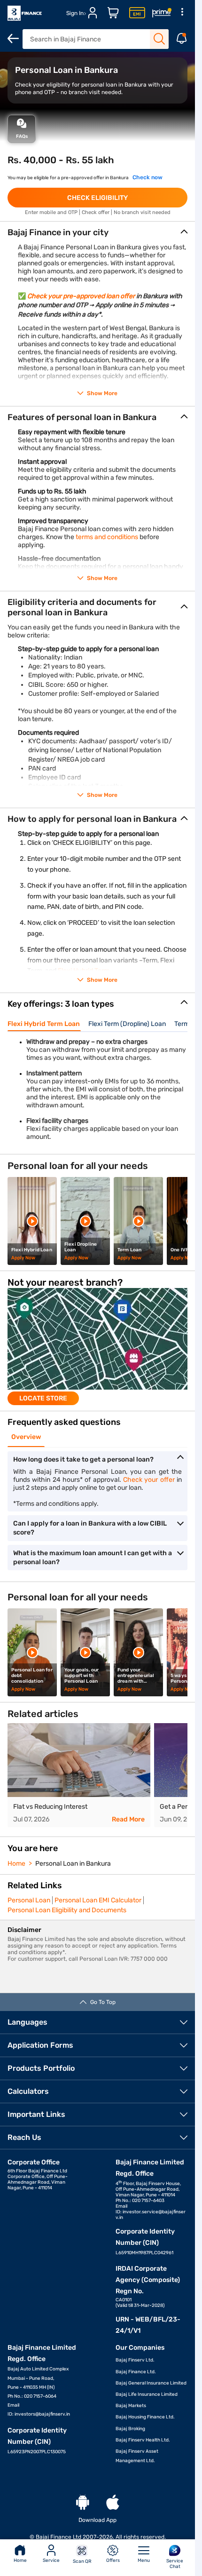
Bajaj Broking (130, 2429)
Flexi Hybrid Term (84, 971)
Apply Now (23, 1258)
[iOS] (113, 2503)
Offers (113, 2560)
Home (20, 2560)
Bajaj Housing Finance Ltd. (145, 2417)
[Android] (83, 2503)
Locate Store (43, 1398)
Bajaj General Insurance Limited (151, 2383)
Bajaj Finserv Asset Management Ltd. (137, 2456)
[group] (97, 1347)
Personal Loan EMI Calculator (98, 1900)
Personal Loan (29, 1900)
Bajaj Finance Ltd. (136, 2372)
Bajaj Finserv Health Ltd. (143, 2440)
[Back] (13, 39)
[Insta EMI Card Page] (137, 13)
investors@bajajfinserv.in (42, 2414)
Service (51, 2560)
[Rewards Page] (162, 13)
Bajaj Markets (131, 2406)
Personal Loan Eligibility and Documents (67, 1910)
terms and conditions (107, 537)
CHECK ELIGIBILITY (97, 198)
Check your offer (149, 1480)
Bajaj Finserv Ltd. (135, 2360)
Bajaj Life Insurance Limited (147, 2394)
